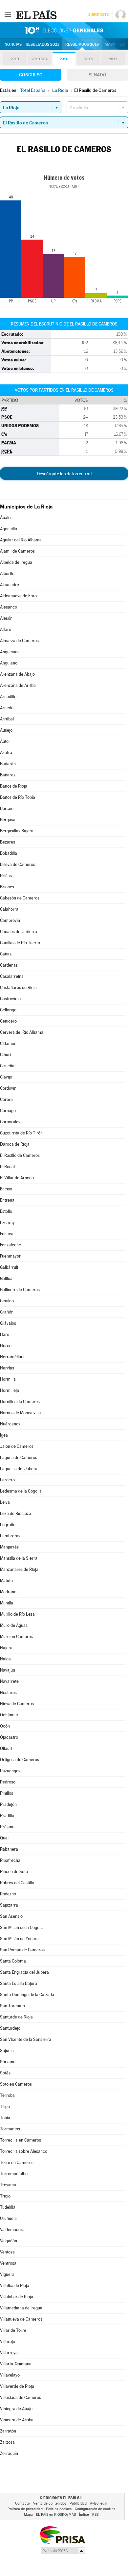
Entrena (7, 1200)
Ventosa (7, 2252)
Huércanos (10, 1424)
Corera (6, 1099)
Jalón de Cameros (17, 1446)
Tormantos (10, 2129)
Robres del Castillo (17, 1883)
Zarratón (8, 2431)
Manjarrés (9, 1547)
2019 (15, 59)
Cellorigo (8, 1010)
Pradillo (7, 1816)
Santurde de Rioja (16, 2017)
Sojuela (7, 2051)
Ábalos (6, 518)
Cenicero (8, 1021)
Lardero (7, 1480)
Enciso (6, 1189)
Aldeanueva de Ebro (18, 596)
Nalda (5, 1659)
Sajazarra (9, 1905)
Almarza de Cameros (19, 641)
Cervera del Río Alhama (22, 1032)
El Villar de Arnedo (17, 1178)
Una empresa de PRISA (62, 2535)
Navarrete (9, 1681)
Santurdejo (10, 2028)
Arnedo (7, 708)
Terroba (7, 2095)
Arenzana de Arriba (18, 685)
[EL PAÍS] (37, 14)
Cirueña (7, 1066)
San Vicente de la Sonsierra (26, 2039)
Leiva (5, 1502)
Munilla (7, 1603)
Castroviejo (10, 999)
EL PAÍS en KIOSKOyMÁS (56, 2515)
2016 (64, 59)
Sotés (5, 2073)
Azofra (6, 753)
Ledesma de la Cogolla (21, 1491)
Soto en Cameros (16, 2084)
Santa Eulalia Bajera (19, 1983)
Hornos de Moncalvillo (20, 1413)
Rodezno (8, 1894)
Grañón (7, 1312)
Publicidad (78, 2503)
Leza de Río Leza (16, 1513)
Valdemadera (12, 2230)
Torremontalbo (14, 2174)
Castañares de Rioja (18, 988)
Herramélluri (12, 1357)
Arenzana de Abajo (17, 674)
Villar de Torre (13, 2330)
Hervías (7, 1368)
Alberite (7, 573)
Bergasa (8, 820)
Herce (6, 1346)
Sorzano (8, 2062)
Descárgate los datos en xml (64, 474)
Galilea (6, 1278)
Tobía (5, 2118)
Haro (5, 1334)
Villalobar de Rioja (17, 2297)
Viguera (7, 2274)
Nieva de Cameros (17, 1704)
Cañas (6, 954)
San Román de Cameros (22, 1950)
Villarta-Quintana (16, 2364)
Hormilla (8, 1379)
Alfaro (6, 629)
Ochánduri (10, 1715)
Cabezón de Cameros (20, 898)
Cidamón (8, 1043)
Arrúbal (7, 719)
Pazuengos (10, 1771)
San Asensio (11, 1916)
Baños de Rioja (14, 786)
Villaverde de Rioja (17, 2386)
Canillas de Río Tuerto (20, 943)
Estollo (6, 1211)
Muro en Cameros (16, 1637)
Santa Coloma (13, 1961)
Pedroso (8, 1782)
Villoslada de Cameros (21, 2397)
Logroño (8, 1525)
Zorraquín (9, 2453)
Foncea (7, 1234)
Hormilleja (10, 1390)
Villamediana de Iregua (21, 2308)
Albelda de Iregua (16, 562)
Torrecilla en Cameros (21, 2140)
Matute (6, 1581)
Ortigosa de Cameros (20, 1760)
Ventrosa (8, 2263)
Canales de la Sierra (19, 932)
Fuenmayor (10, 1256)
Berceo (7, 808)
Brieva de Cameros (18, 864)
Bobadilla (9, 853)
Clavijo (6, 1077)
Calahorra (9, 909)
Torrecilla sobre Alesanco (24, 2151)
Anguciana (10, 652)
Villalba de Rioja (15, 2286)
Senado (97, 75)
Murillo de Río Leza (17, 1614)
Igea (4, 1435)
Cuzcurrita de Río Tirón (21, 1133)
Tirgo (5, 2107)
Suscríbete (98, 15)
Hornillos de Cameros (20, 1402)
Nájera (6, 1648)
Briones (7, 887)
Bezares (8, 842)
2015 (88, 59)
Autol (5, 741)
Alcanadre (10, 585)
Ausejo (6, 730)
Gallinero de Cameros (20, 1290)
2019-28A (40, 59)
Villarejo (8, 2342)
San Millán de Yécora (19, 1939)
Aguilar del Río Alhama (21, 540)
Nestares (8, 1692)
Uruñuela (8, 2218)
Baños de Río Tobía (18, 797)
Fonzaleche (11, 1245)
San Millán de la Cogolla (22, 1927)
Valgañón (9, 2241)
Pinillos (7, 1793)
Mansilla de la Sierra (19, 1558)
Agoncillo (9, 529)
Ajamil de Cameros (17, 551)
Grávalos (8, 1323)
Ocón (5, 1726)
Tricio (5, 2196)
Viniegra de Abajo (16, 2409)
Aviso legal (99, 2503)
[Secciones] (8, 14)
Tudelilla (8, 2207)
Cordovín (8, 1088)
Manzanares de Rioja (19, 1569)
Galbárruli (9, 1267)
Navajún (8, 1670)
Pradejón (8, 1804)
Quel (4, 1838)
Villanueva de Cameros (21, 2319)
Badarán (8, 764)
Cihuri (5, 1055)
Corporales (10, 1122)
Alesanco (9, 607)
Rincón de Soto (14, 1872)
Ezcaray (7, 1223)
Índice (84, 2515)
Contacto (22, 2503)
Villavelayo (10, 2375)
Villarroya (9, 2353)
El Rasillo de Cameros (20, 1155)
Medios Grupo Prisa (63, 2551)
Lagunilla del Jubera (19, 1469)
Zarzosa (7, 2442)
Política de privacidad (25, 2509)
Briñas (6, 876)
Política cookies (59, 2509)
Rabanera (9, 1849)
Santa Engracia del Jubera (24, 1972)
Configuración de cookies (95, 2509)
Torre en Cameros (17, 2162)
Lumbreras (10, 1536)
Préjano (7, 1827)
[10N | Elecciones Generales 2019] (64, 30)
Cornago (8, 1111)
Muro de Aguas (14, 1625)
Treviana (8, 2185)
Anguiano (9, 663)
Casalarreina (12, 976)
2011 (113, 59)
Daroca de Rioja (15, 1144)
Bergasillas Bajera (17, 831)
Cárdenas (9, 965)
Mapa (110, 44)
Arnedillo (8, 697)
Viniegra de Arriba (17, 2420)
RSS (95, 2515)
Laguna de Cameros (19, 1457)
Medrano (8, 1592)
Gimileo (7, 1301)
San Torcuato (12, 2006)
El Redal (7, 1167)
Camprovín (10, 920)
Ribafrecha (10, 1860)
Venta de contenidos (50, 2503)
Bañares (8, 775)
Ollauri (6, 1748)
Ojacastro (9, 1737)
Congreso (31, 75)
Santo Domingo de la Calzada (27, 1995)
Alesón (6, 618)
